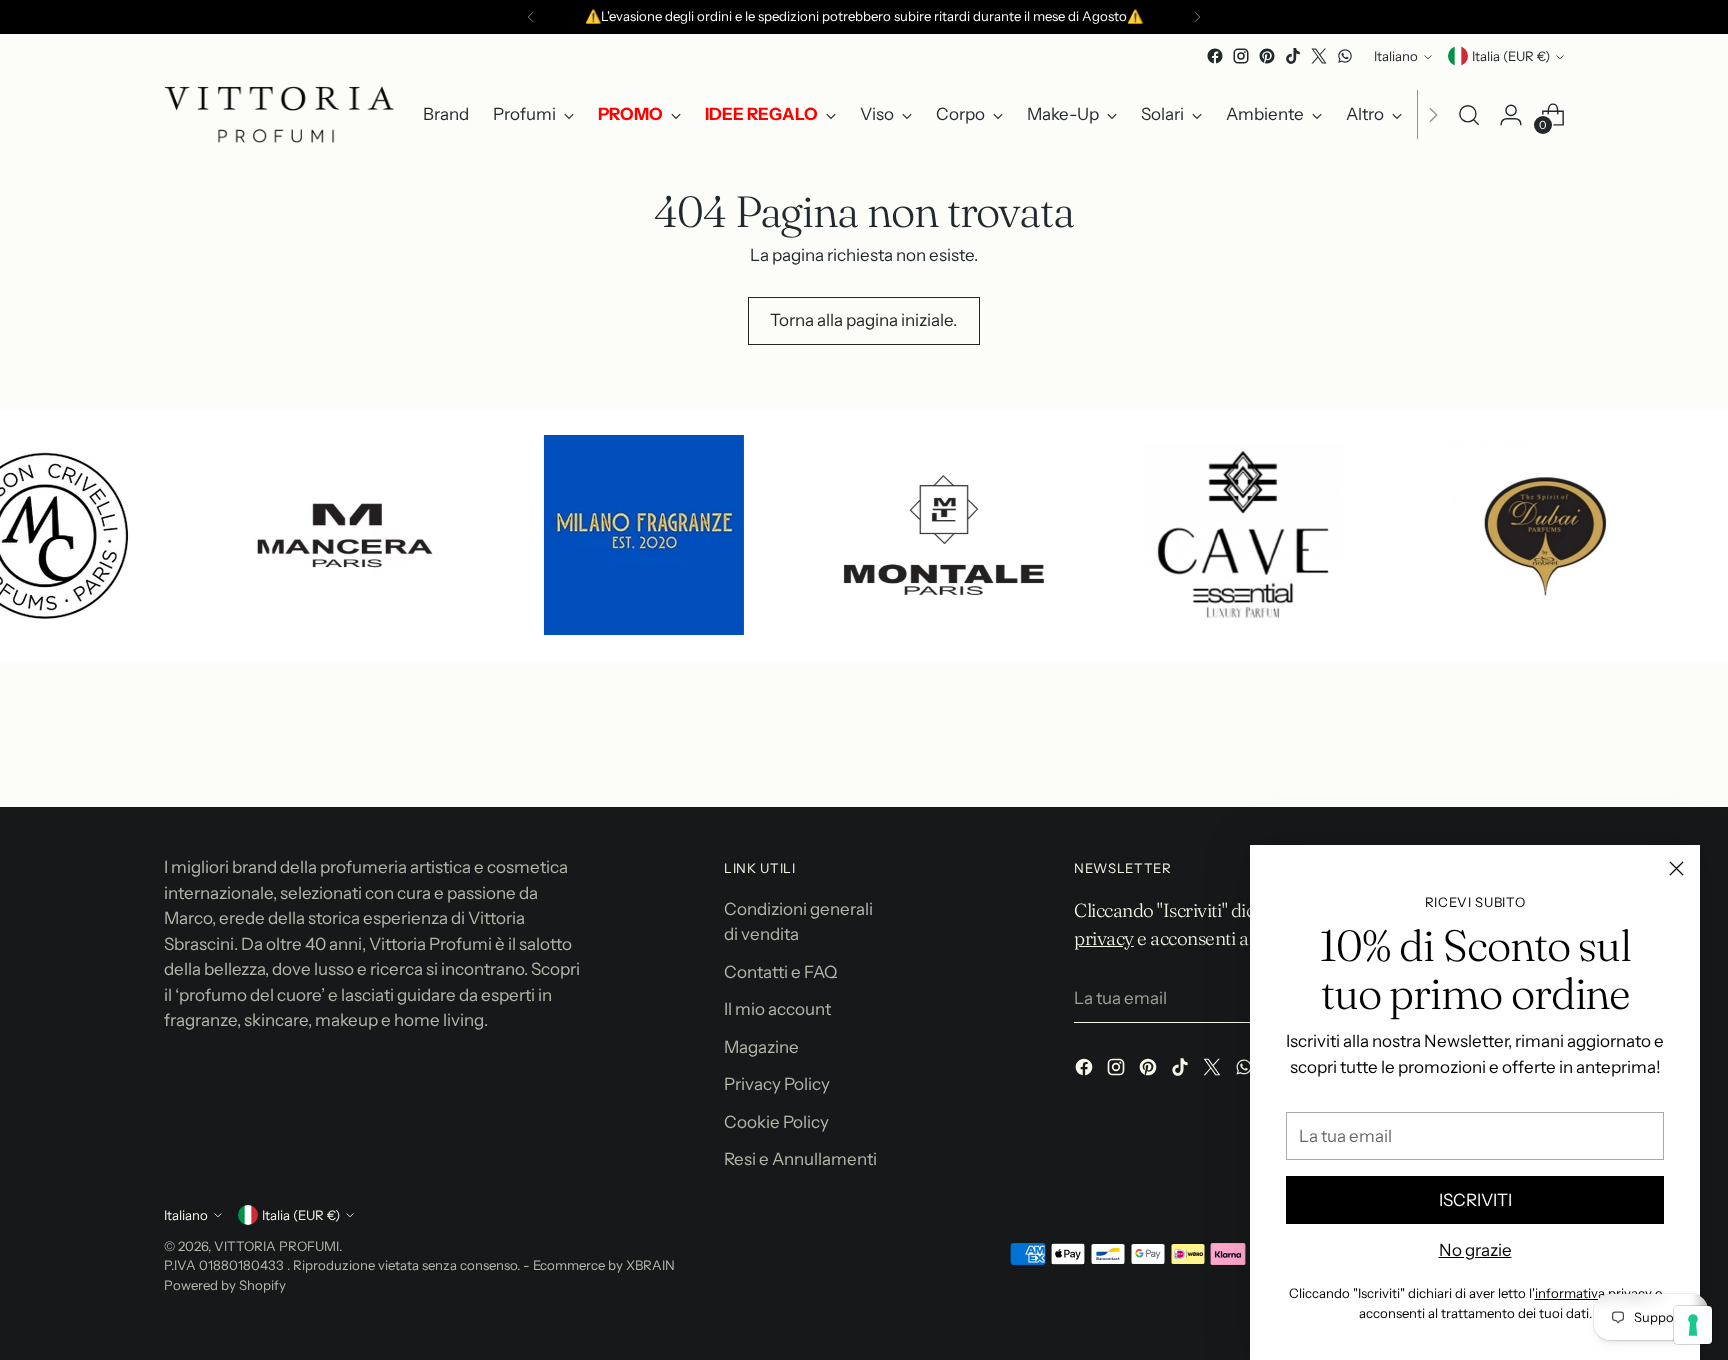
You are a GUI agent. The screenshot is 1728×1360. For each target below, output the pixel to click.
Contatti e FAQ (780, 972)
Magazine (761, 1047)
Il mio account (777, 1009)
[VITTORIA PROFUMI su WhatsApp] (1345, 56)
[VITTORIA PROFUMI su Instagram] (1241, 56)
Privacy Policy (777, 1084)
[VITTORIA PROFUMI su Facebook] (1215, 56)
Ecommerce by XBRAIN (604, 1265)
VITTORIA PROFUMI (276, 1246)
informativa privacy (1593, 1293)
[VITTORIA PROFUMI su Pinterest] (1267, 56)
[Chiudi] (1676, 868)
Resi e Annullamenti (800, 1159)
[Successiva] (1197, 17)
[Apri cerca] (1469, 115)
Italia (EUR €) (1511, 56)
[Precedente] (531, 17)
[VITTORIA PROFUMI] (279, 114)
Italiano (1396, 56)
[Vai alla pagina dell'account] (1511, 115)
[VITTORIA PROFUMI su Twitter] (1319, 56)
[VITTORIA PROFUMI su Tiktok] (1293, 56)
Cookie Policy (776, 1122)
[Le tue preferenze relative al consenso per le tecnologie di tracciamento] (1693, 1325)
